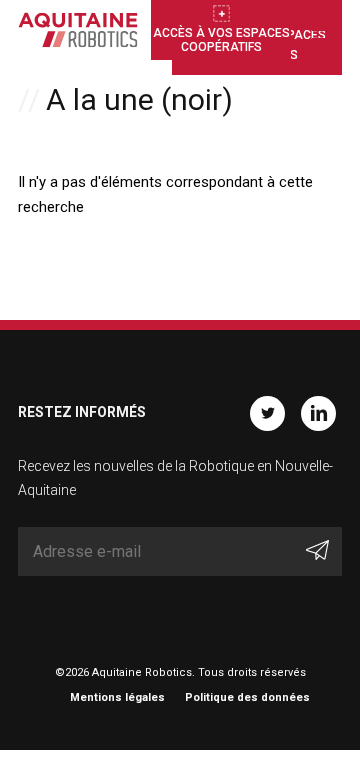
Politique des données (247, 697)
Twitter (267, 413)
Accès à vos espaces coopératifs (221, 40)
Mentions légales (117, 697)
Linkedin (318, 413)
